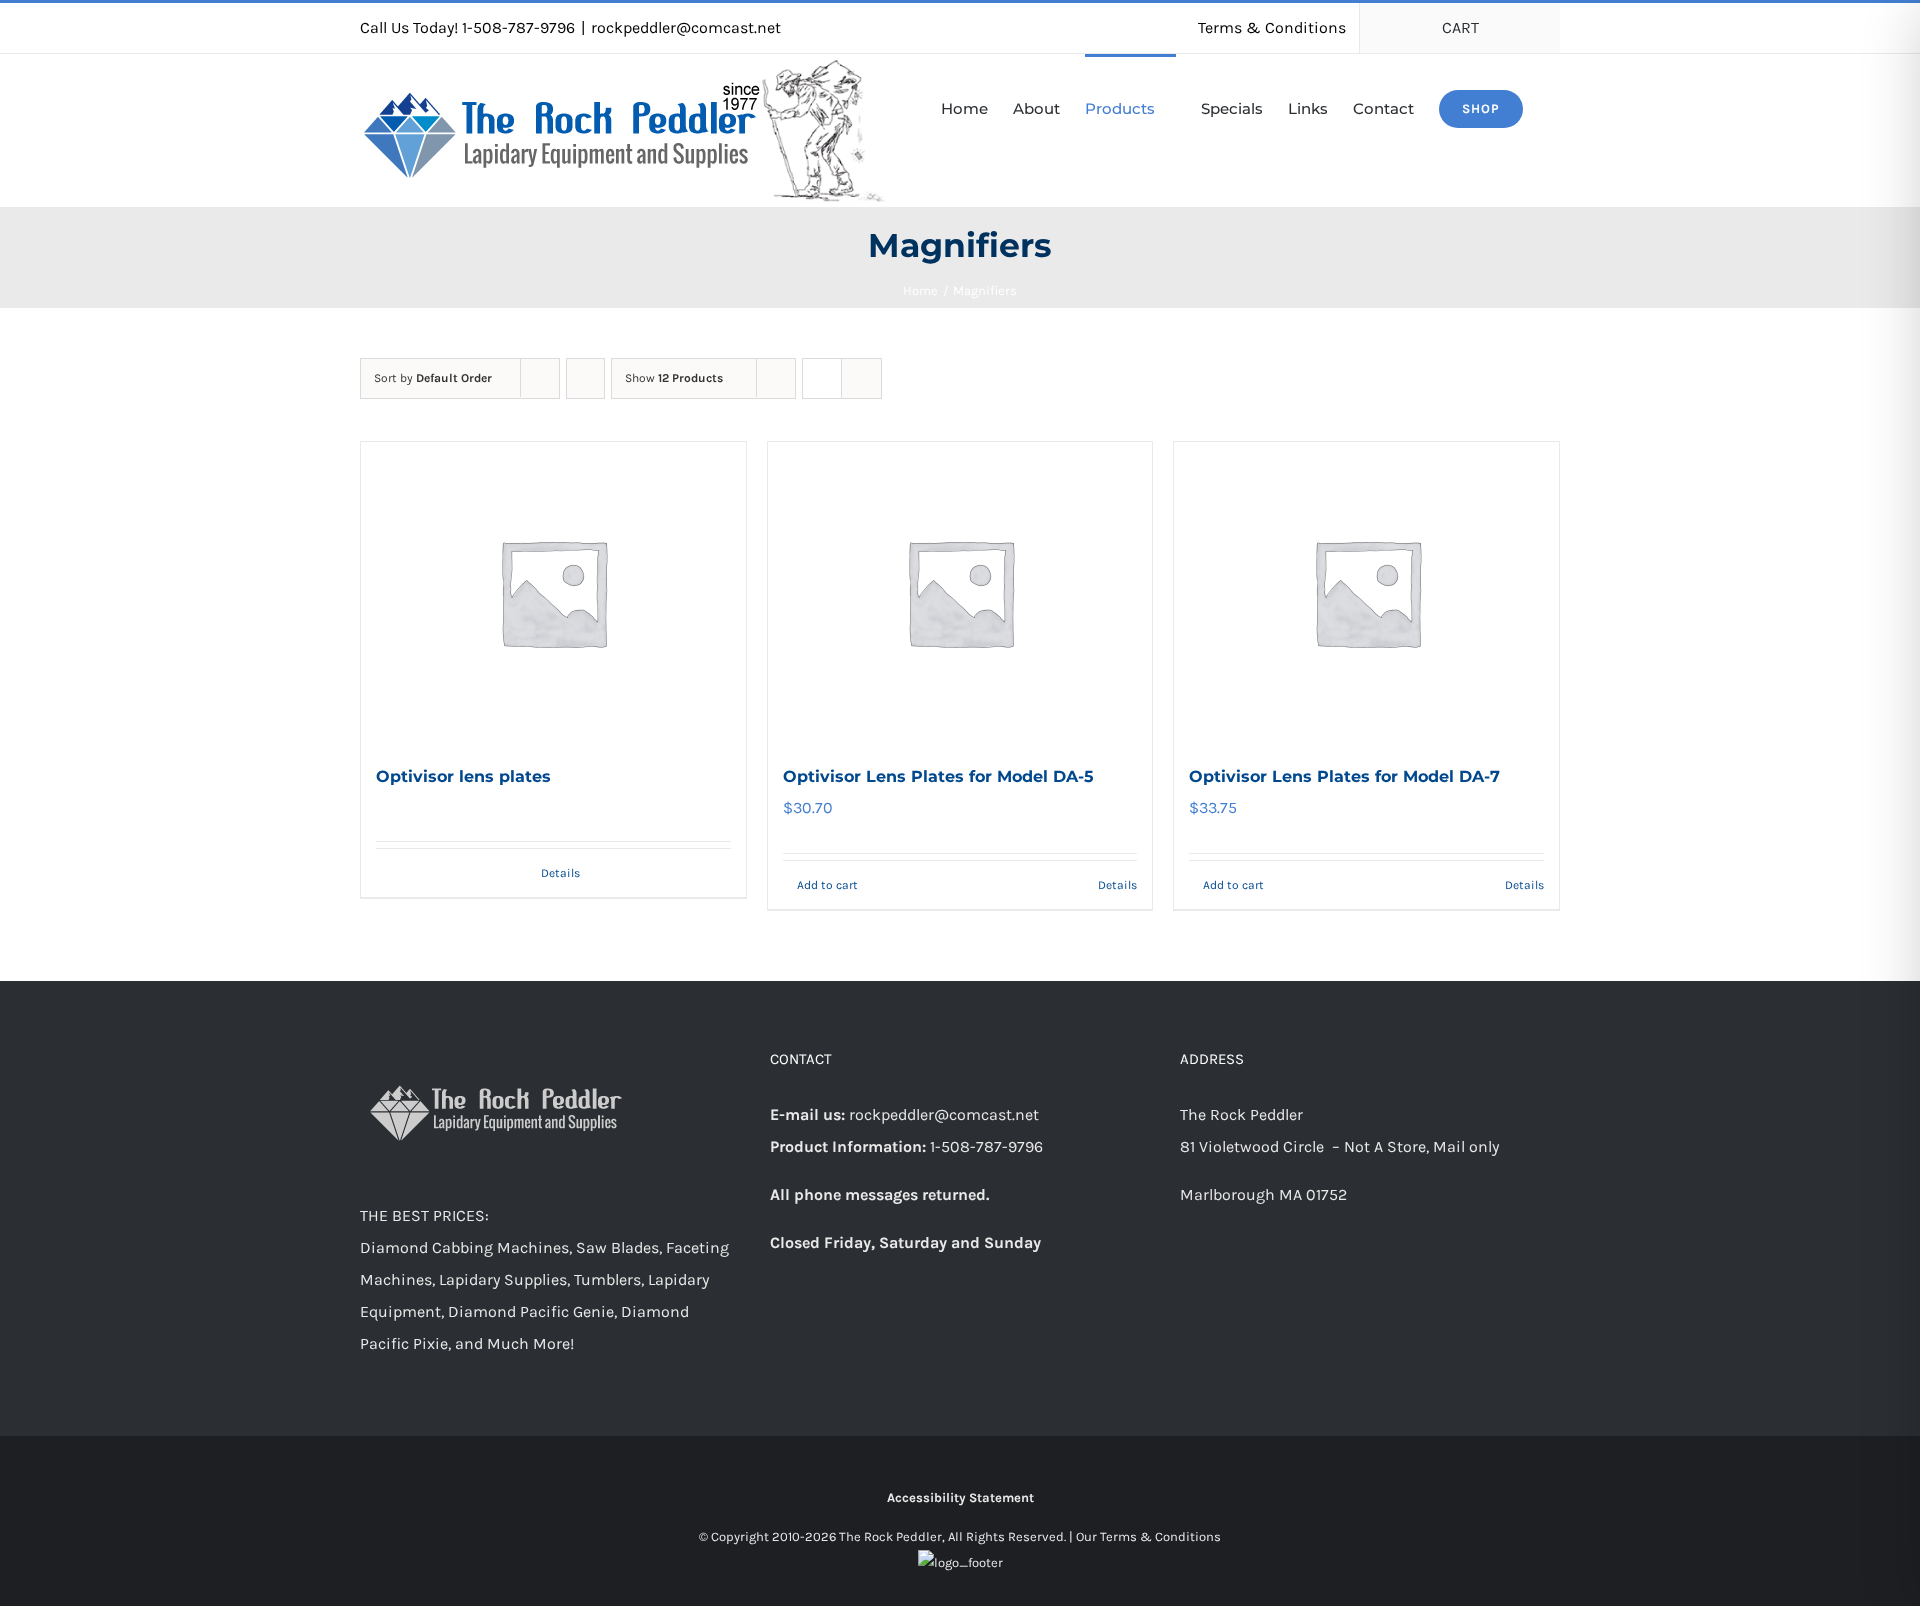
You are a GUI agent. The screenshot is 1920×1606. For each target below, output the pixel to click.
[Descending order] (585, 378)
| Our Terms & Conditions (1145, 1536)
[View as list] (861, 378)
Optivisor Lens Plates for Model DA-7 (1344, 776)
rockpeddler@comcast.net (686, 27)
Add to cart (827, 885)
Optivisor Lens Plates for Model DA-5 (938, 776)
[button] (1554, 107)
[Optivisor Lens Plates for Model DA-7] (1366, 592)
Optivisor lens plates (463, 776)
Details (560, 873)
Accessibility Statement (960, 1497)
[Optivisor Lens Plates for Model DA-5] (960, 592)
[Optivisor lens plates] (553, 592)
